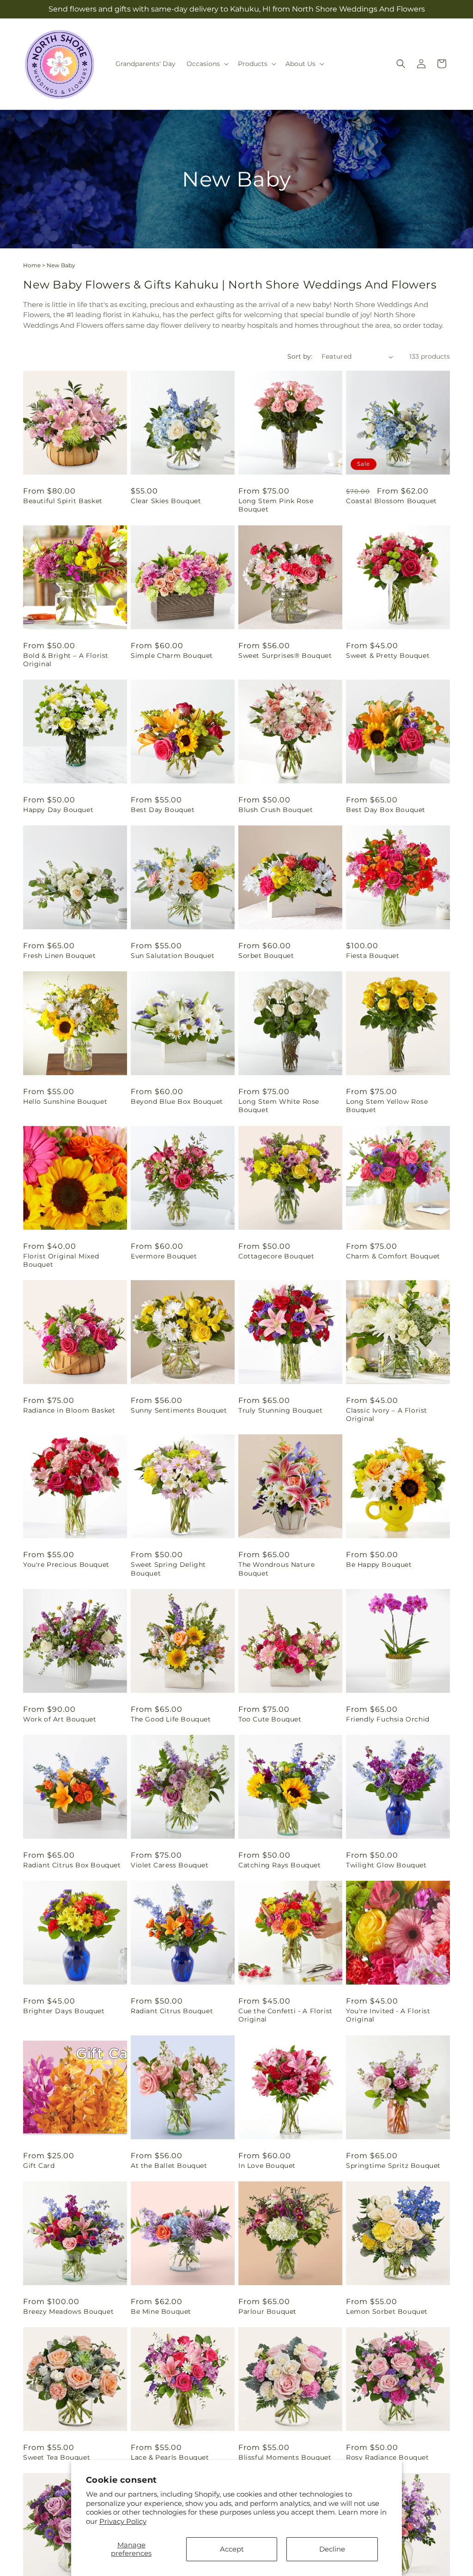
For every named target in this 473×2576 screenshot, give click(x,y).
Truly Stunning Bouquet (280, 1410)
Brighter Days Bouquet (64, 2011)
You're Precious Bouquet (66, 1565)
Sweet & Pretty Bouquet (388, 656)
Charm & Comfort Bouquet (393, 1256)
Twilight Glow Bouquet (386, 1865)
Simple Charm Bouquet (172, 656)
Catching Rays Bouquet (280, 1865)
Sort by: (300, 356)
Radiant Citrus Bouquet (172, 2011)
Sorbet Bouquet (266, 956)
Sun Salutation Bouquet (173, 956)
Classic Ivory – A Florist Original (387, 1414)
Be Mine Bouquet (161, 2311)
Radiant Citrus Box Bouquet (72, 1865)
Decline (332, 2549)
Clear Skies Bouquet (166, 501)
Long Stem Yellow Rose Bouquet (387, 1106)
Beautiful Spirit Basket (63, 501)
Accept (232, 2549)
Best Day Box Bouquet (386, 810)
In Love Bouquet (267, 2166)
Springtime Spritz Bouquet (393, 2166)
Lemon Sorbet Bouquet (387, 2311)
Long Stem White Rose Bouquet (279, 1106)
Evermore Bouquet (164, 1256)
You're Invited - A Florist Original (388, 2015)
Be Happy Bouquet (379, 1565)
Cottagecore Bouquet (276, 1256)
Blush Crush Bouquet (276, 810)
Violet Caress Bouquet (170, 1865)
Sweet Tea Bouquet (57, 2457)
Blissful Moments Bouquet (285, 2457)
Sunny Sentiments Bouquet (179, 1410)
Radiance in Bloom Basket (69, 1410)
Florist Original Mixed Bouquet (61, 1260)
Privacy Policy (123, 2521)
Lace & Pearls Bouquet (170, 2457)
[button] (207, 64)
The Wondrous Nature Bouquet (276, 1569)
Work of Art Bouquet (60, 1719)
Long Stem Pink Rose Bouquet (276, 505)
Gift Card (39, 2166)
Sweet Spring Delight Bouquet (168, 1569)
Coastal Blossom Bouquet (391, 501)
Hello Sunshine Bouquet (65, 1101)
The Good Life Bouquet (171, 1719)
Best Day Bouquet (163, 810)
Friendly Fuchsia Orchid (388, 1719)
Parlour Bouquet (267, 2311)
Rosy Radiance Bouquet (388, 2457)
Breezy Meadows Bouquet (68, 2311)
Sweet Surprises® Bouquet (285, 656)
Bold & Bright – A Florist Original (66, 660)
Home (32, 265)
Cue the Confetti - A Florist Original (285, 2015)
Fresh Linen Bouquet (59, 956)
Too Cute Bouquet (270, 1719)
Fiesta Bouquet (373, 956)
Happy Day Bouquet (58, 810)
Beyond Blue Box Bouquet (177, 1101)
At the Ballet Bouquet (169, 2166)
